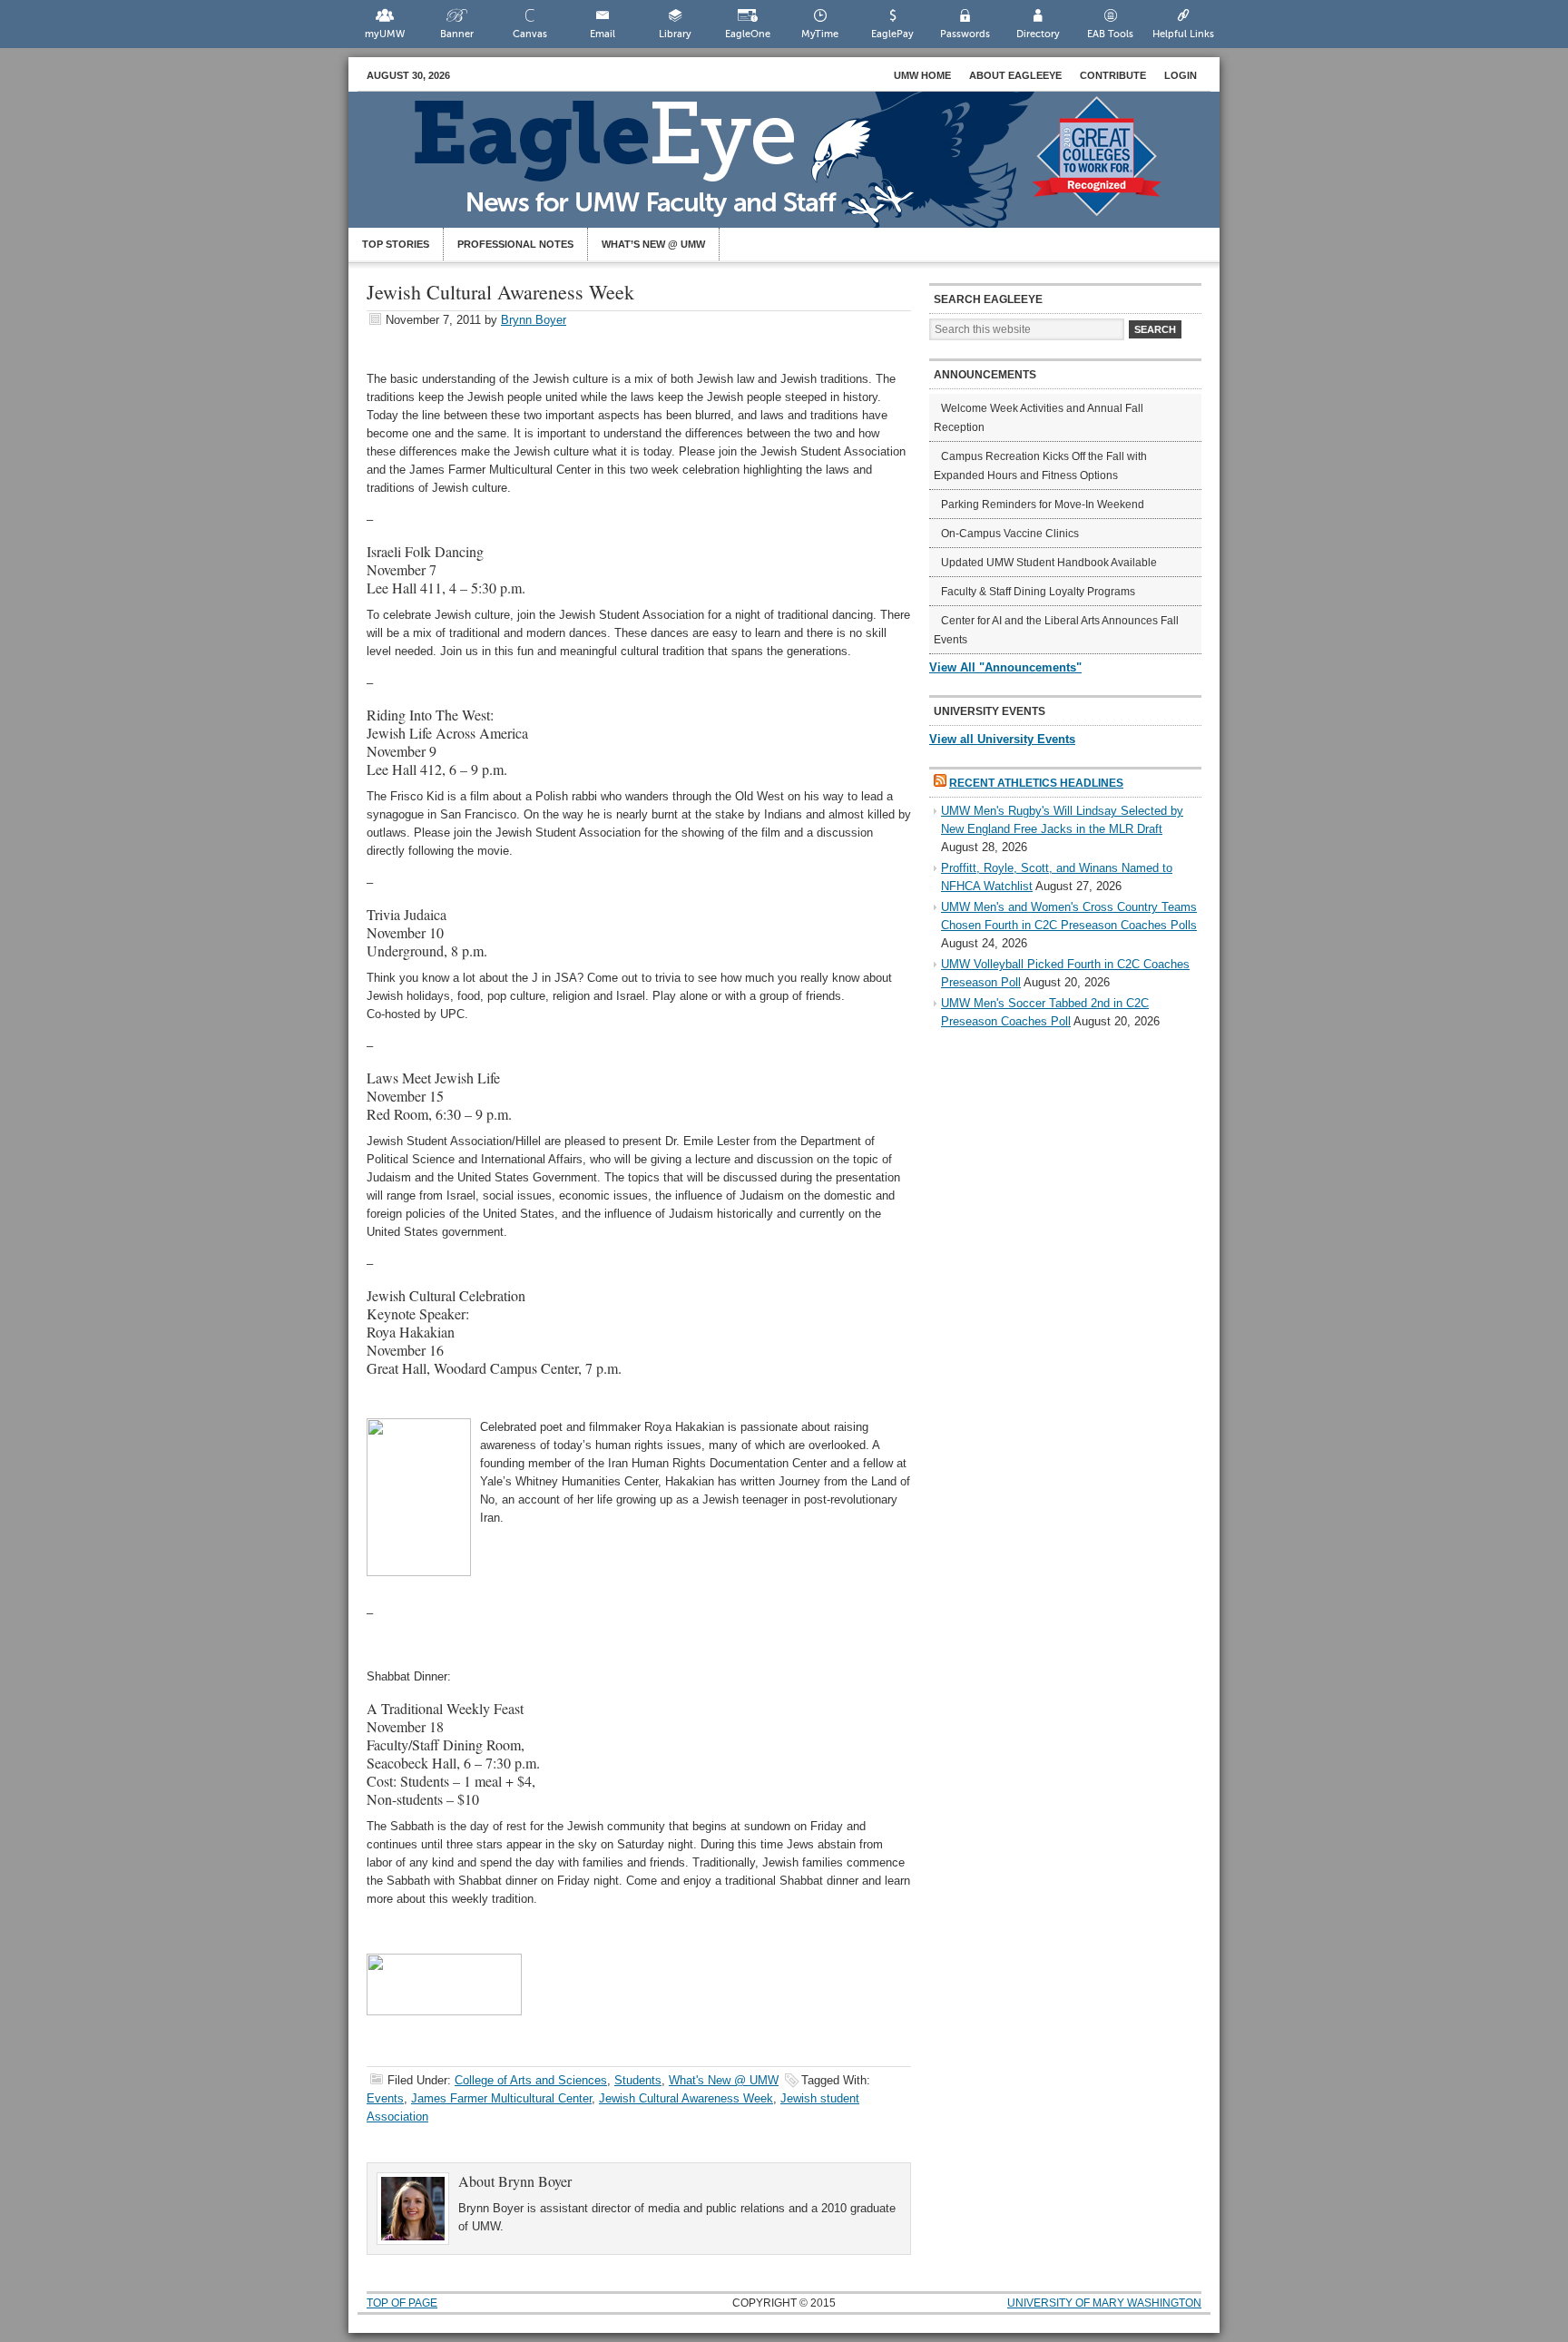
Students (638, 2080)
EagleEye (802, 169)
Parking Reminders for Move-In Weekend (1043, 505)
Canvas (530, 34)
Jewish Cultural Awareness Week (686, 2098)
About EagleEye (1015, 75)
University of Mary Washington (1104, 2303)
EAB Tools (1110, 34)
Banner (457, 34)
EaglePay (892, 34)
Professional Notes (515, 244)
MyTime (820, 34)
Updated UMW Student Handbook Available (1049, 563)
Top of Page (402, 2303)
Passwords (965, 34)
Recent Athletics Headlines (1036, 783)
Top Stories (396, 244)
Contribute (1113, 75)
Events (385, 2098)
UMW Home (922, 75)
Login (1181, 75)
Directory (1038, 34)
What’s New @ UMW (653, 244)
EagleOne (748, 34)
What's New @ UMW (724, 2080)
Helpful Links (1183, 34)
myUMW (385, 34)
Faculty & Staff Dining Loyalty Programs (1038, 592)
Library (675, 34)
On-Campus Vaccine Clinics (1010, 534)
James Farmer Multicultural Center (501, 2098)
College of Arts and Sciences (531, 2080)
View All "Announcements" (1005, 667)
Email (603, 34)
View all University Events (1002, 739)
